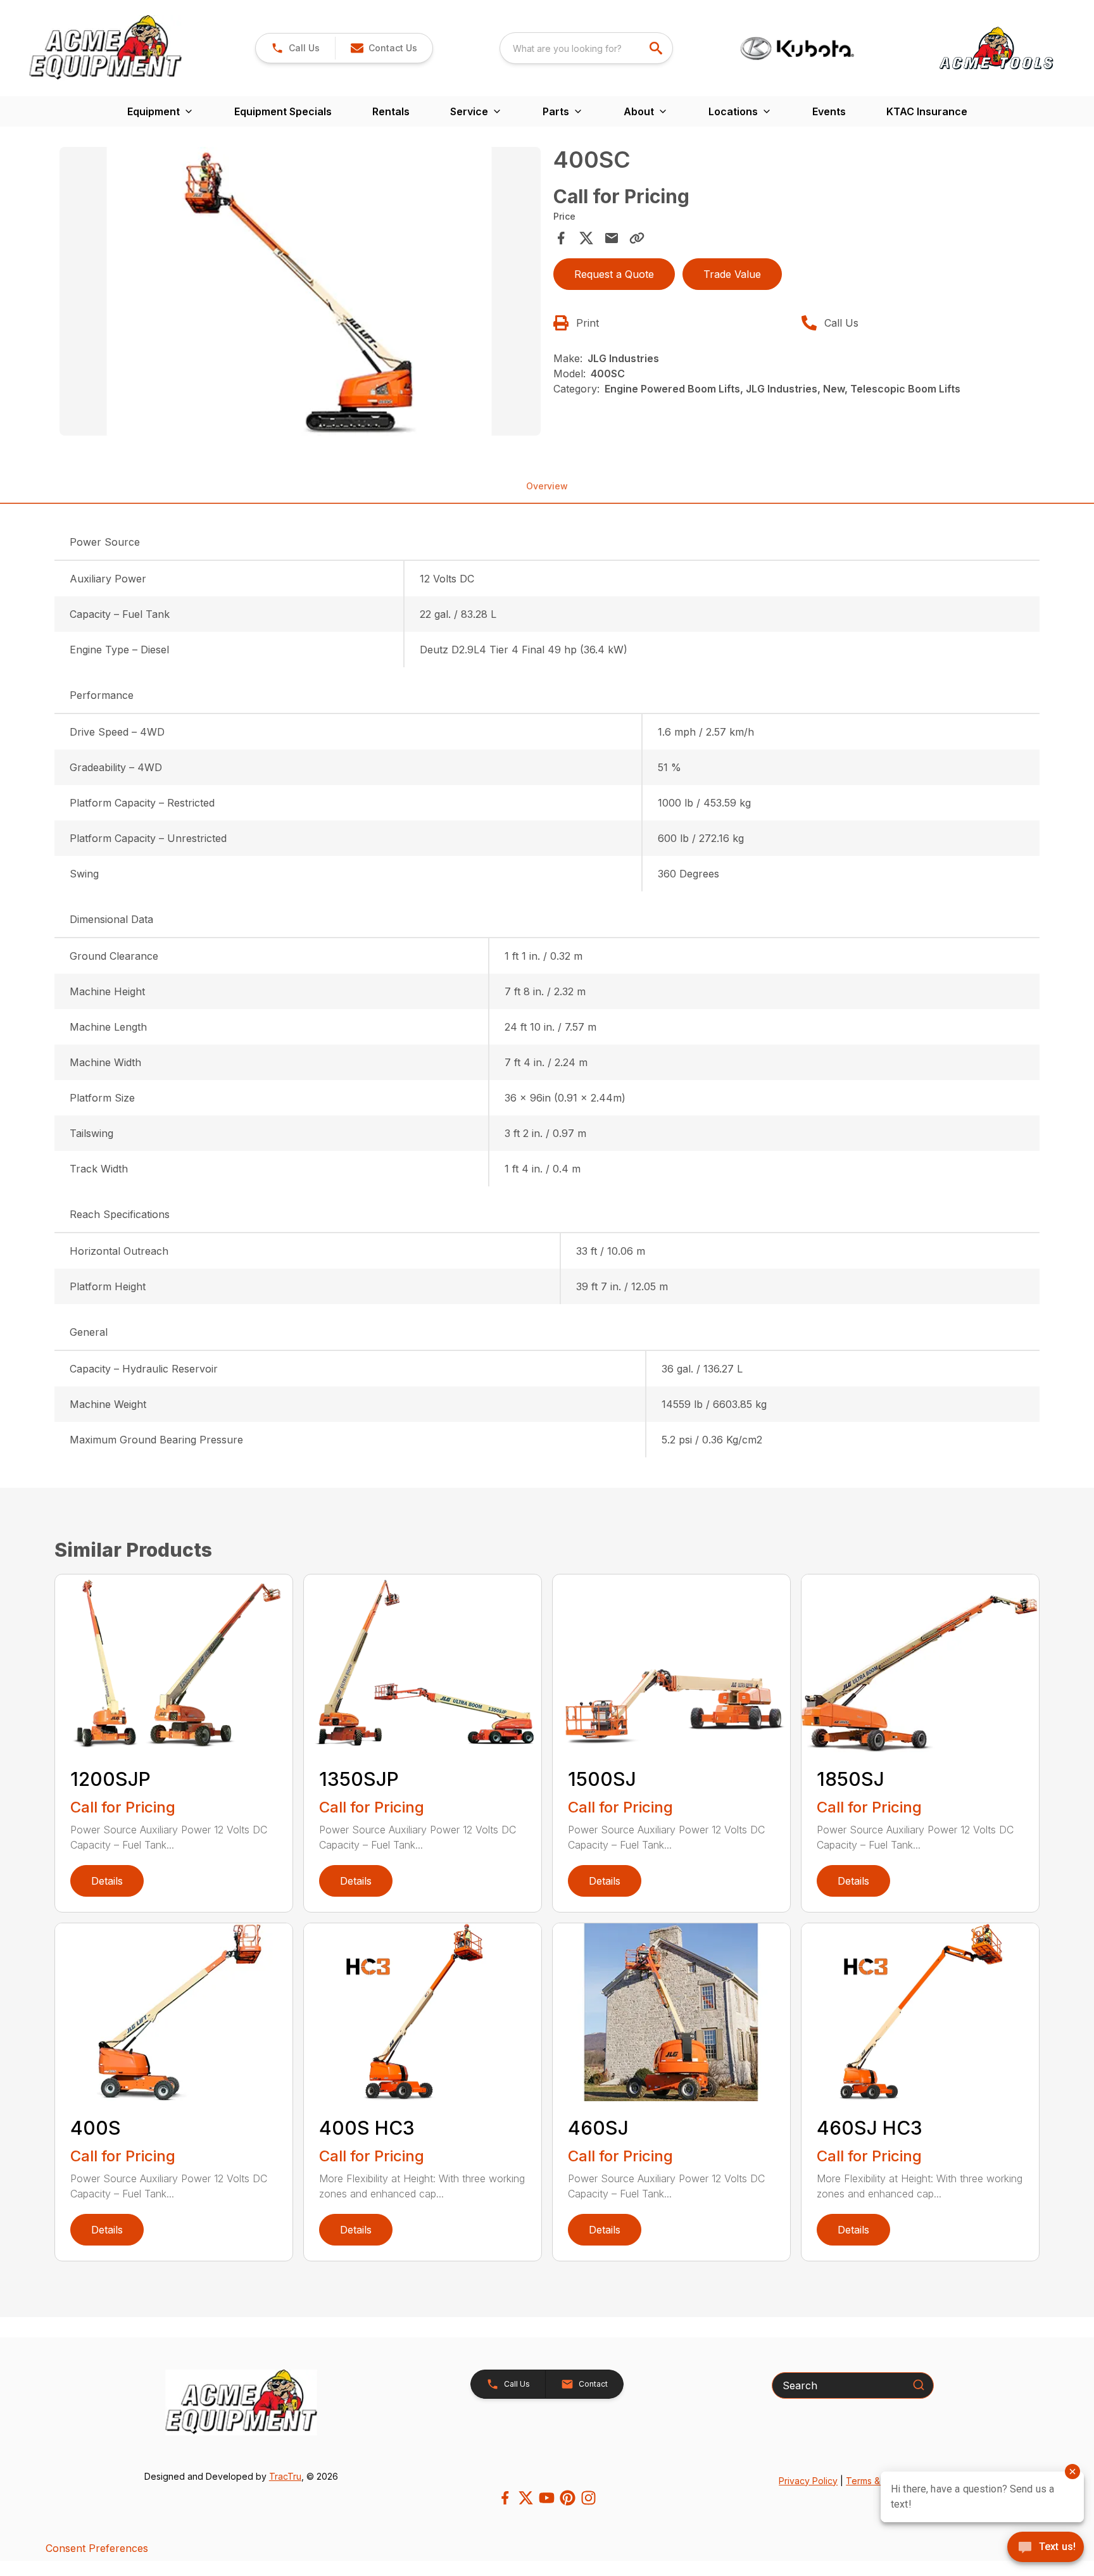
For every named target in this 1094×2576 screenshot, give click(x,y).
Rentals (391, 111)
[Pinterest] (568, 2498)
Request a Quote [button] (614, 274)
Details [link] (107, 1881)
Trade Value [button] (732, 274)
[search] (657, 48)
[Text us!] (1046, 2548)
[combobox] (586, 48)
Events (829, 111)
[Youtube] (547, 2498)
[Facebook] (505, 2498)
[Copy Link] (637, 238)
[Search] (919, 2385)
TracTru (285, 2476)
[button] (295, 48)
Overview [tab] (547, 486)
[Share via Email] (612, 238)
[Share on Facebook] (561, 238)
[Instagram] (588, 2498)
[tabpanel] (300, 293)
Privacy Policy (808, 2481)
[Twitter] (526, 2498)
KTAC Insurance (927, 111)
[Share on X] (586, 238)
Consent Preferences (97, 2548)
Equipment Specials (283, 111)
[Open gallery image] (300, 291)
